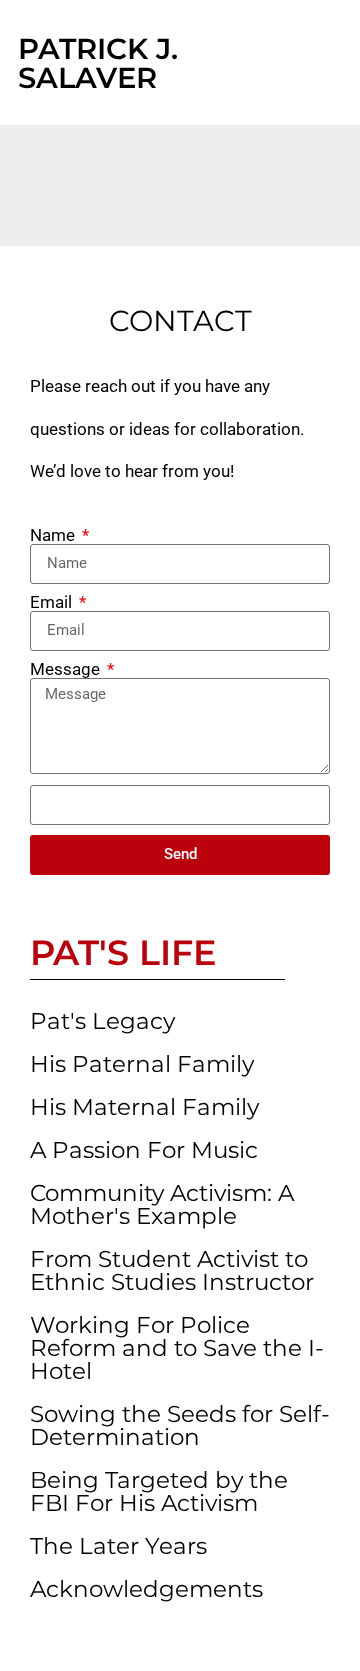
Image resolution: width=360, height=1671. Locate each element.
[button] (297, 63)
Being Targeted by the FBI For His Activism (159, 1491)
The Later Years (118, 1546)
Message (67, 669)
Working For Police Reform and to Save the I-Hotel (177, 1348)
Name (54, 535)
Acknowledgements (146, 1589)
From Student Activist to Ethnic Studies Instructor (172, 1270)
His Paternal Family (142, 1064)
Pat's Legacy (102, 1021)
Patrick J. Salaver (98, 63)
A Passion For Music (144, 1150)
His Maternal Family (144, 1107)
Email (53, 602)
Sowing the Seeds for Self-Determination (180, 1425)
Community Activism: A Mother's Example (162, 1204)
